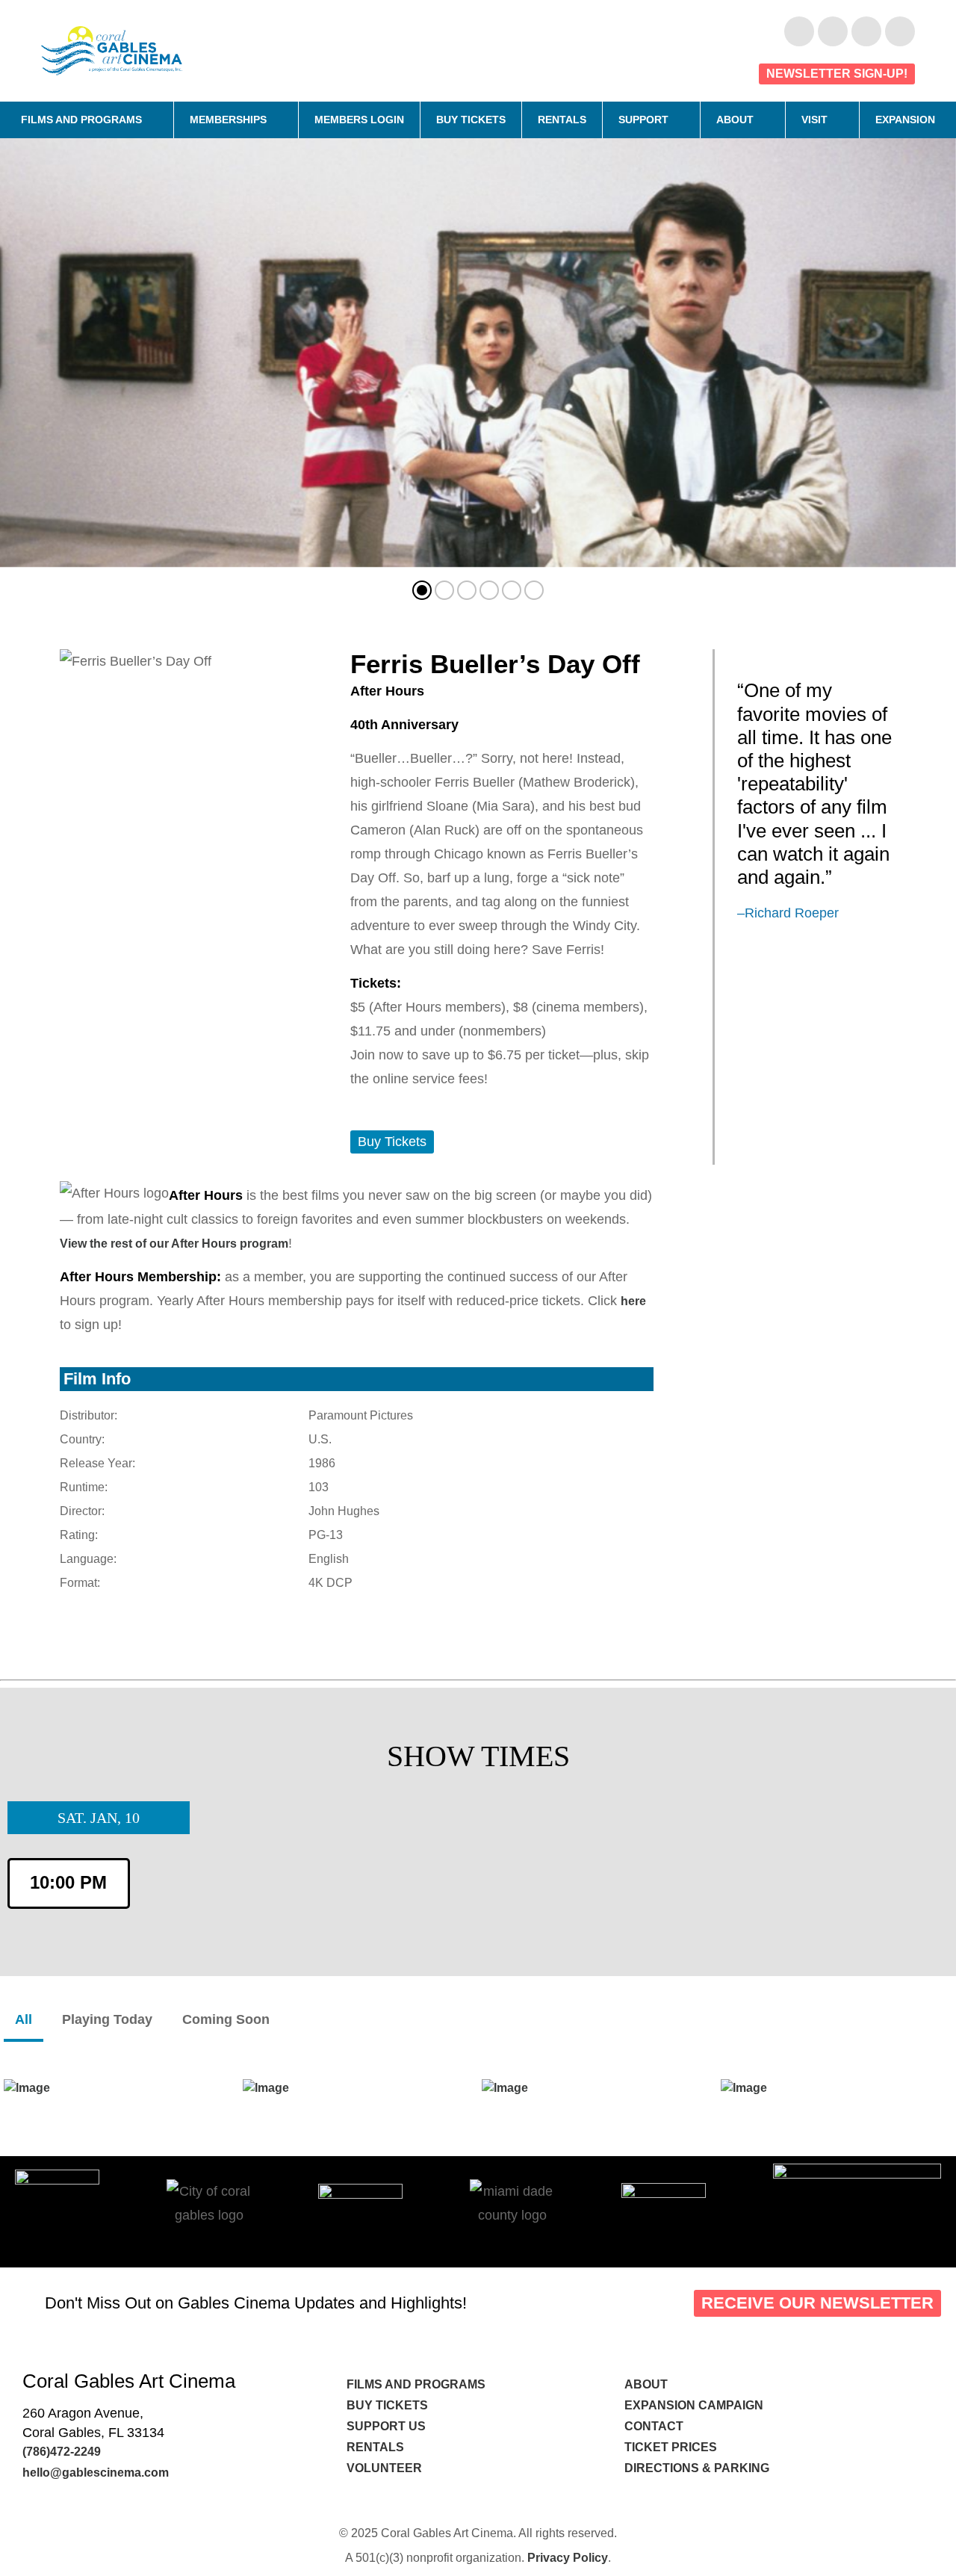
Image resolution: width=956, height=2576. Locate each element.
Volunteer (386, 2468)
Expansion (905, 120)
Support (643, 120)
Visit (814, 120)
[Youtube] (833, 31)
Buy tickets (387, 2405)
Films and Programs (81, 120)
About (735, 120)
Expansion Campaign (695, 2405)
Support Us (386, 2426)
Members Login (359, 120)
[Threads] (900, 31)
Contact (655, 2426)
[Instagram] (866, 31)
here (633, 1301)
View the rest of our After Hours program (174, 1244)
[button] (422, 590)
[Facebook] (799, 31)
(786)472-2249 (62, 2452)
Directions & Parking (697, 2468)
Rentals (562, 120)
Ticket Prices (671, 2447)
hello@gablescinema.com (96, 2473)
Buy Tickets (471, 120)
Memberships (228, 120)
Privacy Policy (568, 2558)
